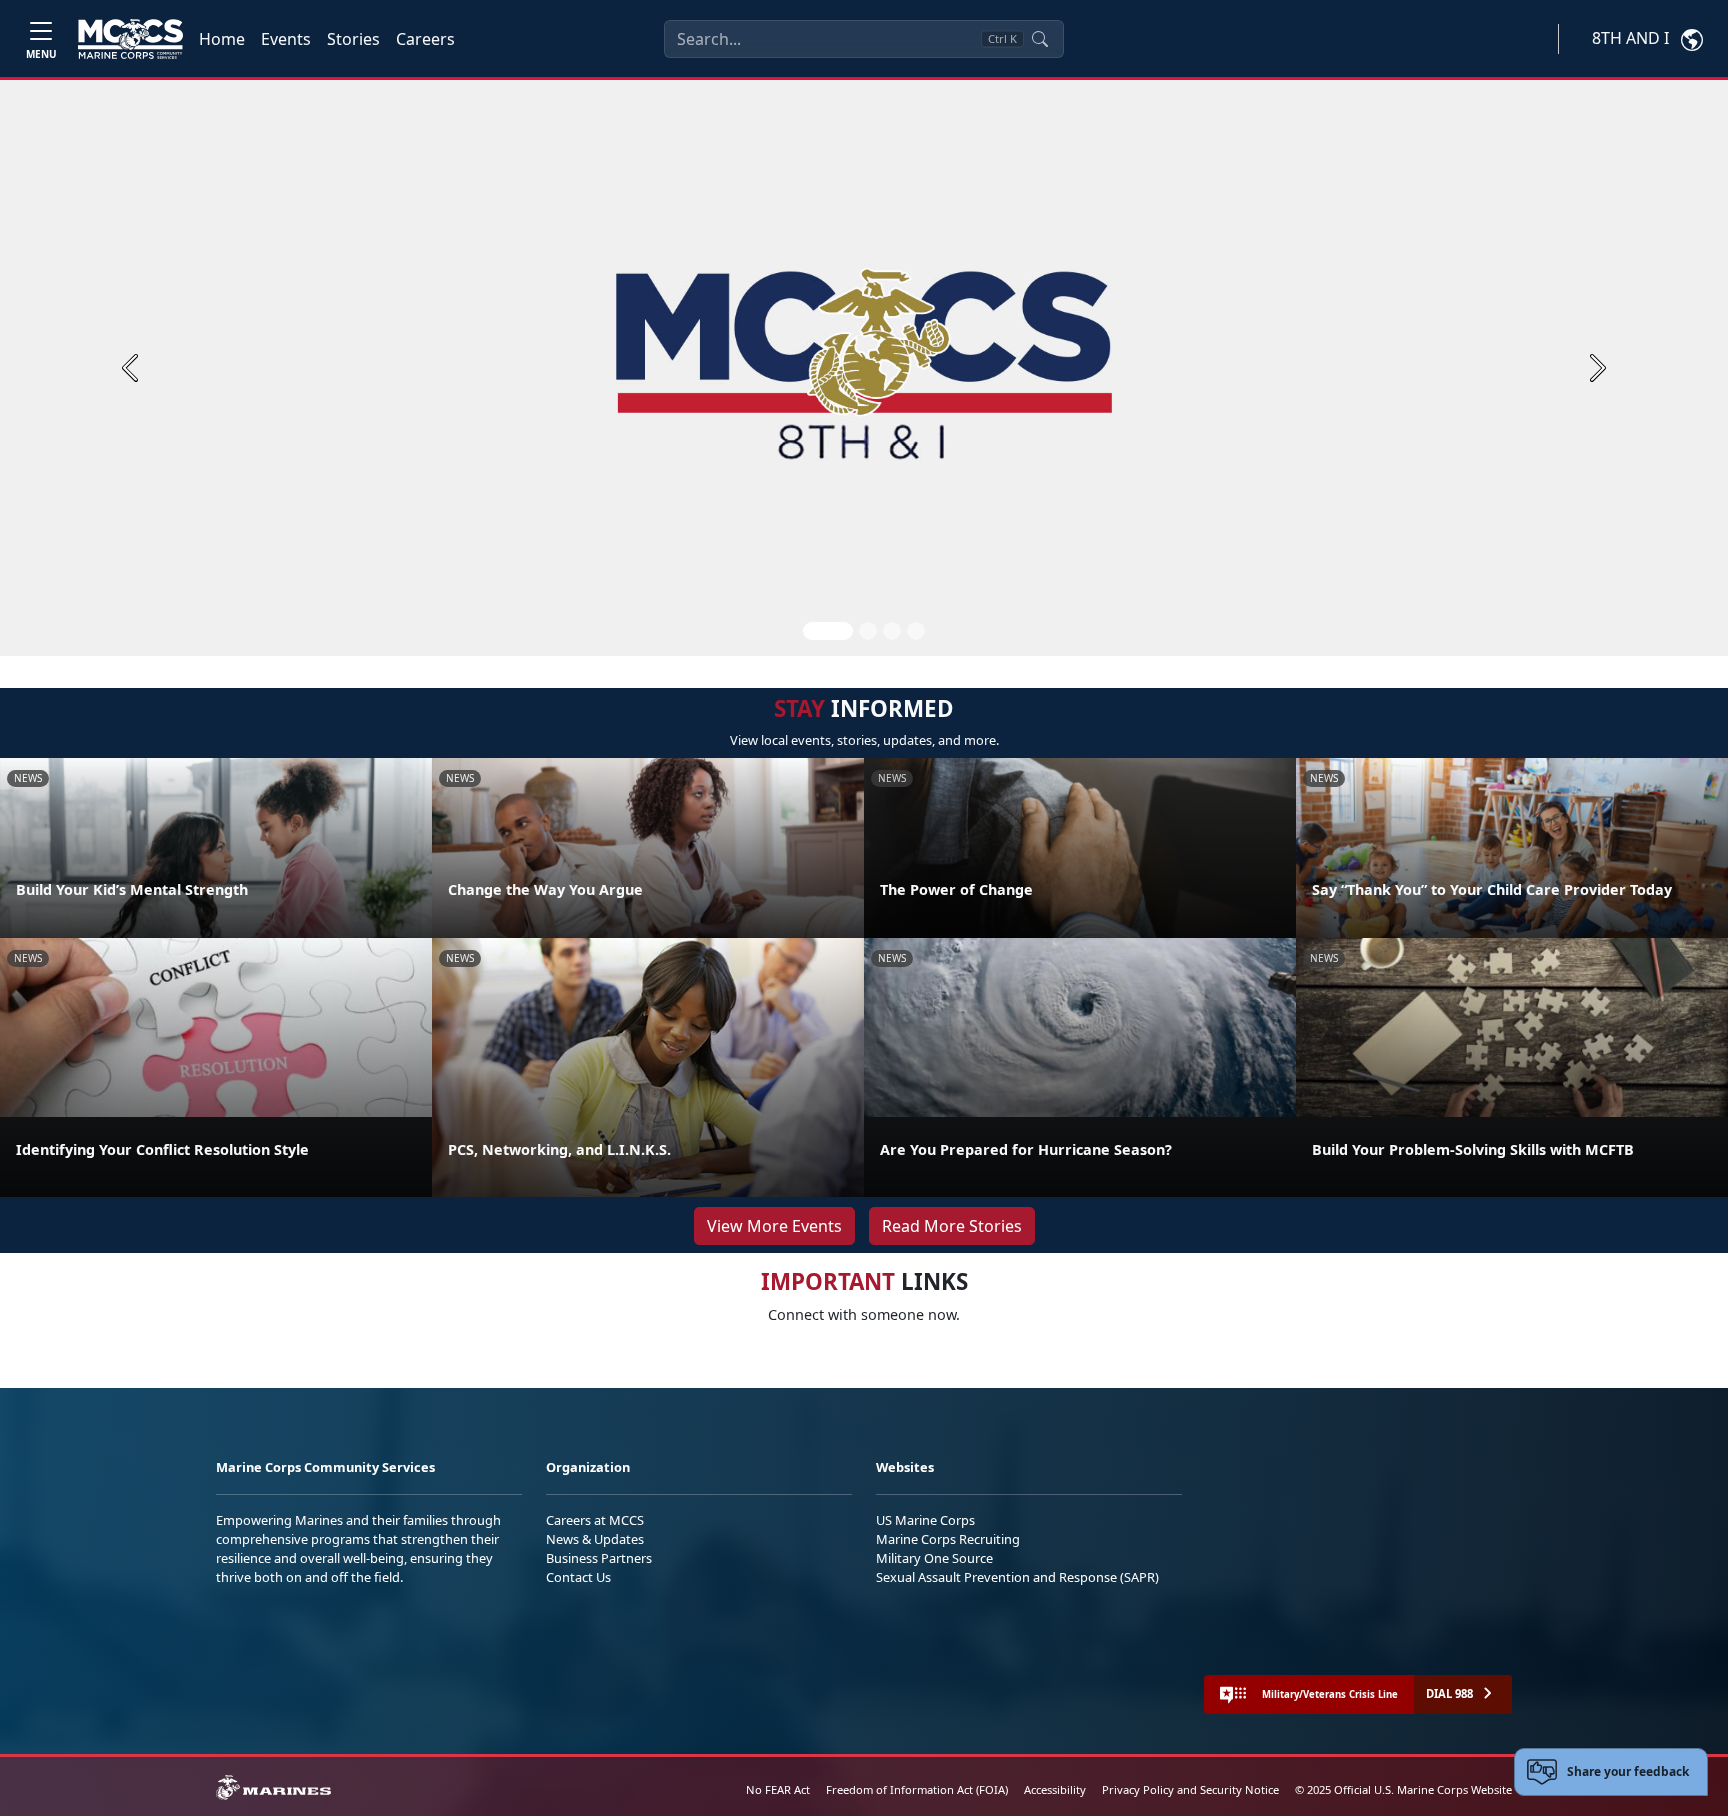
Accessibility (1055, 1789)
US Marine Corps (925, 1520)
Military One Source (934, 1558)
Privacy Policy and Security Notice (1190, 1789)
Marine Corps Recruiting (948, 1539)
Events (286, 39)
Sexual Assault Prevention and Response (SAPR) (1017, 1577)
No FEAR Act (778, 1789)
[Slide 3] (892, 631)
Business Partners (599, 1558)
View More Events (774, 1226)
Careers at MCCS (595, 1520)
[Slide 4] (916, 631)
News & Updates (595, 1539)
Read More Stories (952, 1226)
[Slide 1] (828, 631)
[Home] (130, 39)
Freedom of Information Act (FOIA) (917, 1789)
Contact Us (578, 1577)
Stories (353, 39)
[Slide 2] (868, 631)
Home (222, 39)
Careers (425, 39)
